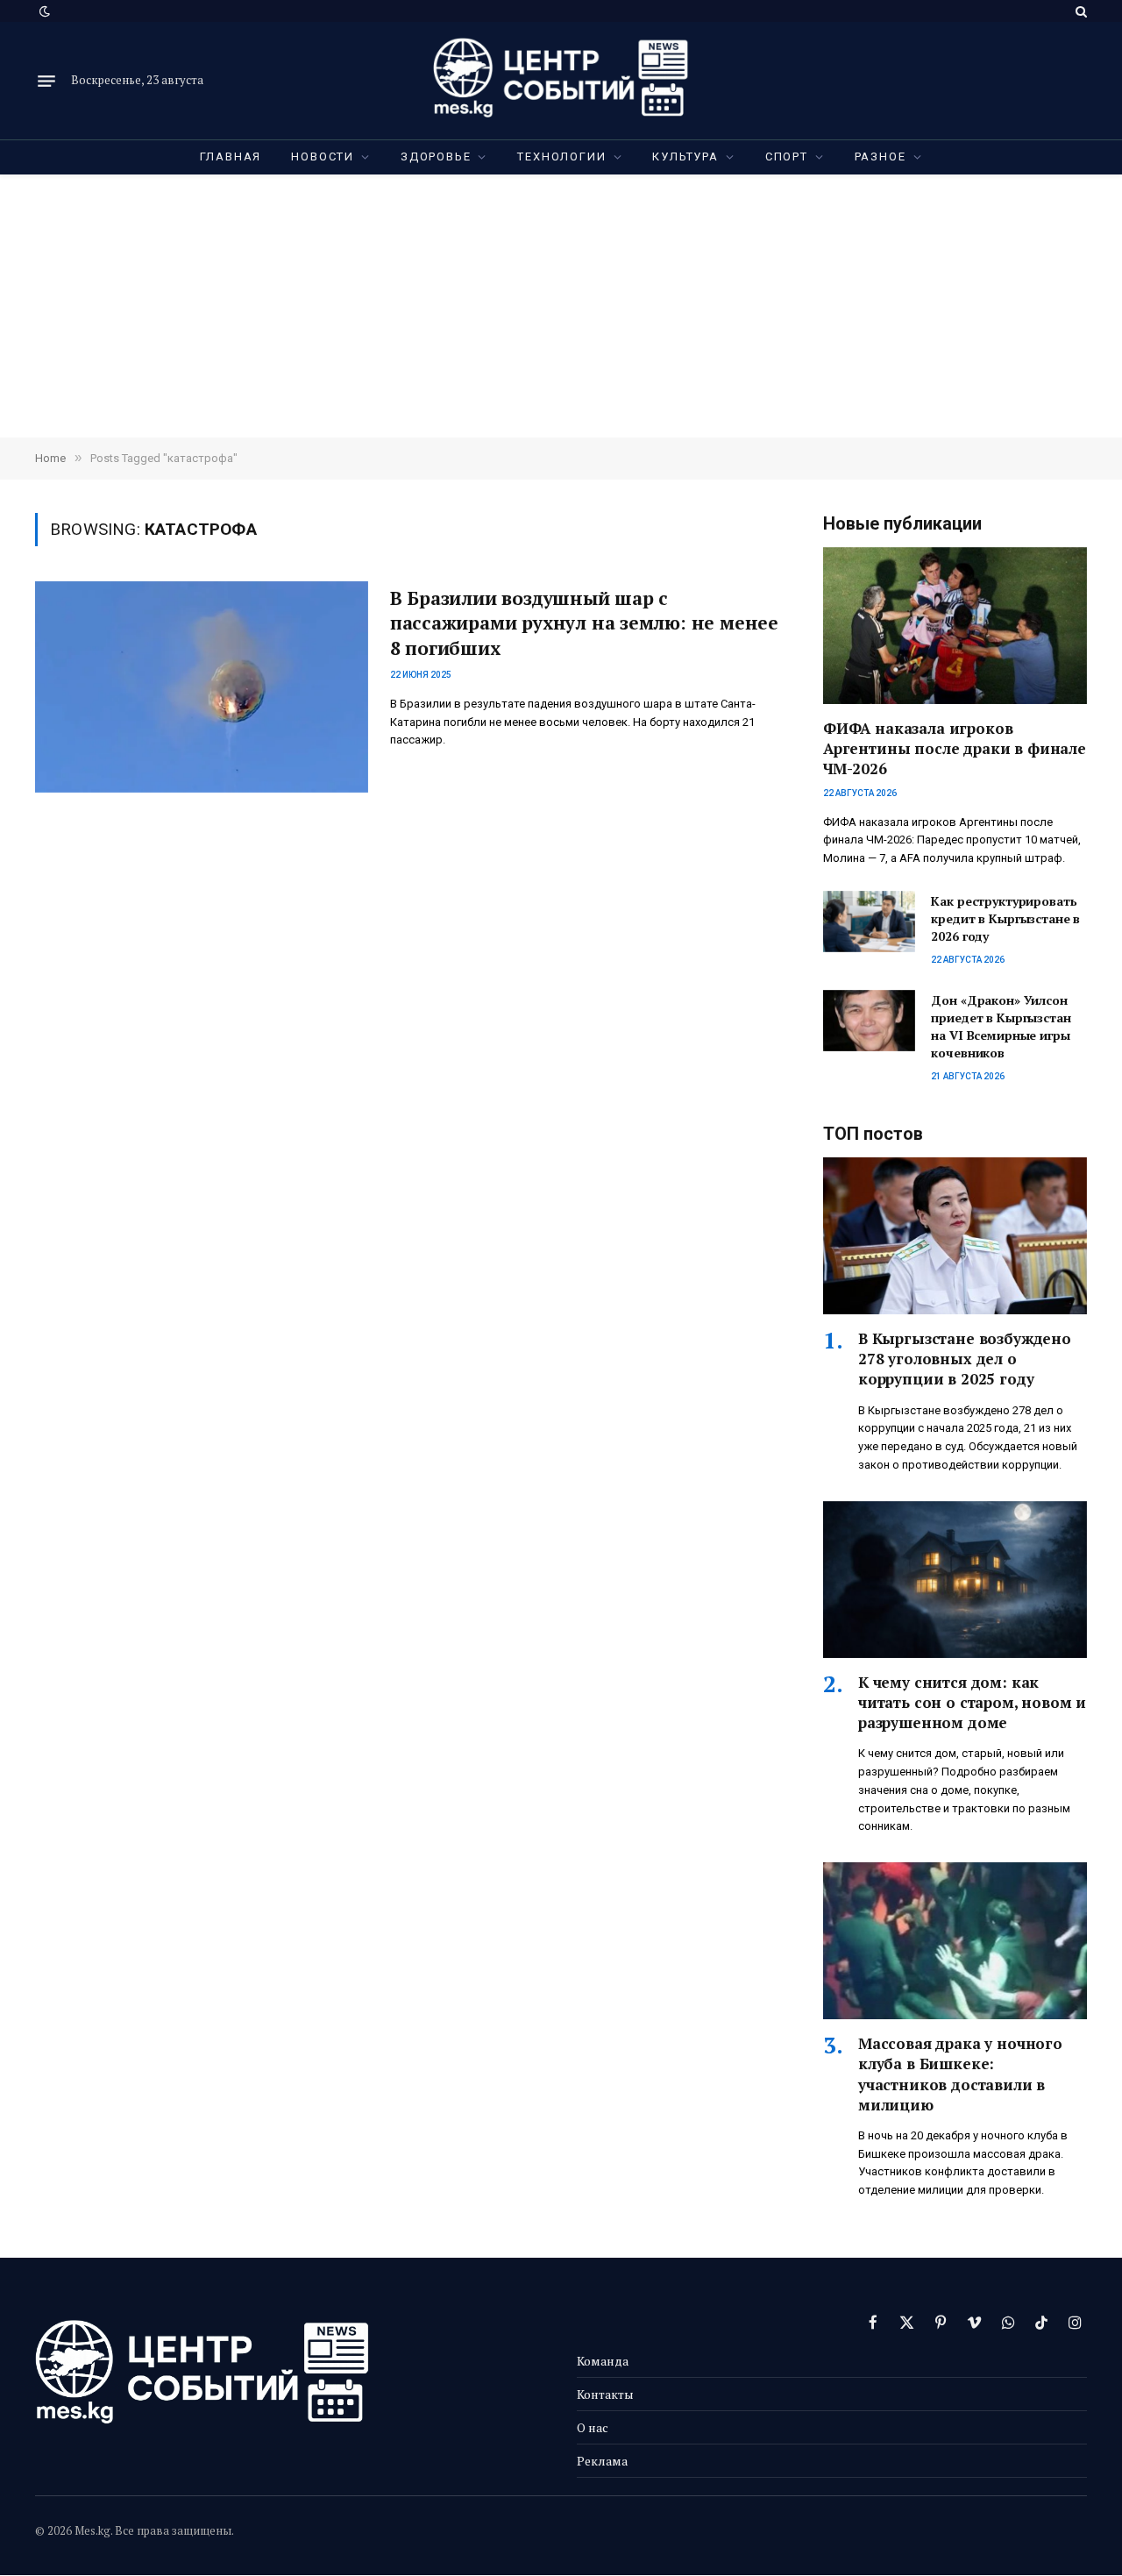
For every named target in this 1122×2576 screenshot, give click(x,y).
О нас (593, 2427)
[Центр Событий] (561, 81)
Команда (603, 2361)
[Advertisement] (561, 306)
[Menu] (46, 81)
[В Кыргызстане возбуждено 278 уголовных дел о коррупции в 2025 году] (955, 1236)
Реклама (602, 2461)
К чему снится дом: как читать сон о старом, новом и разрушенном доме (972, 1702)
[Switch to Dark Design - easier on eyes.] (43, 11)
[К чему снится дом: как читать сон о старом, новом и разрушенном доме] (955, 1580)
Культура (685, 157)
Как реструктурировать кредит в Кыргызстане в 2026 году (1005, 918)
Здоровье (436, 157)
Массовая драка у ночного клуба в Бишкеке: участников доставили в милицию (960, 2074)
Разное (881, 157)
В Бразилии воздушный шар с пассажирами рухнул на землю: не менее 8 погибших (584, 623)
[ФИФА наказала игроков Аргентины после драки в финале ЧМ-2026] (955, 626)
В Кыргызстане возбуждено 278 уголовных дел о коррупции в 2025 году (965, 1359)
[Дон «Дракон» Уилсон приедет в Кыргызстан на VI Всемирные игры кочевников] (869, 1021)
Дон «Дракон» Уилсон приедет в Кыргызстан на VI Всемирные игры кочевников (1001, 1026)
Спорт (787, 157)
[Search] (1079, 11)
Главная (231, 157)
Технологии (561, 157)
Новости (323, 157)
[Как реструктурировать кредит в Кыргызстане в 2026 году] (869, 922)
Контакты (605, 2394)
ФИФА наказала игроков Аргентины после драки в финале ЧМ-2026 (955, 748)
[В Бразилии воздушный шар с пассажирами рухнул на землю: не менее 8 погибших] (202, 687)
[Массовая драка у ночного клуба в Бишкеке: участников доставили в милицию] (955, 1941)
